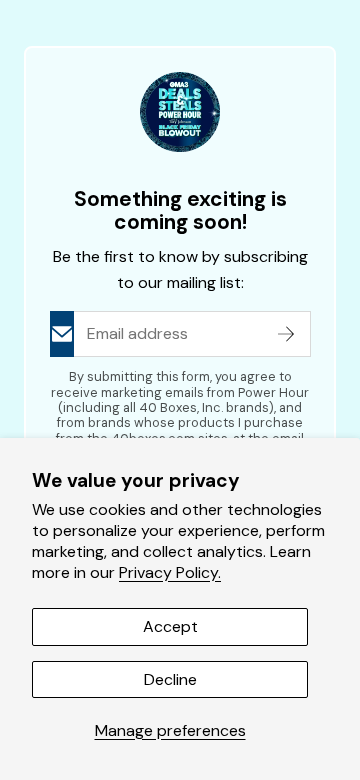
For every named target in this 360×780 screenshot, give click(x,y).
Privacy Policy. (170, 572)
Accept (170, 626)
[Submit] (286, 334)
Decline (170, 679)
